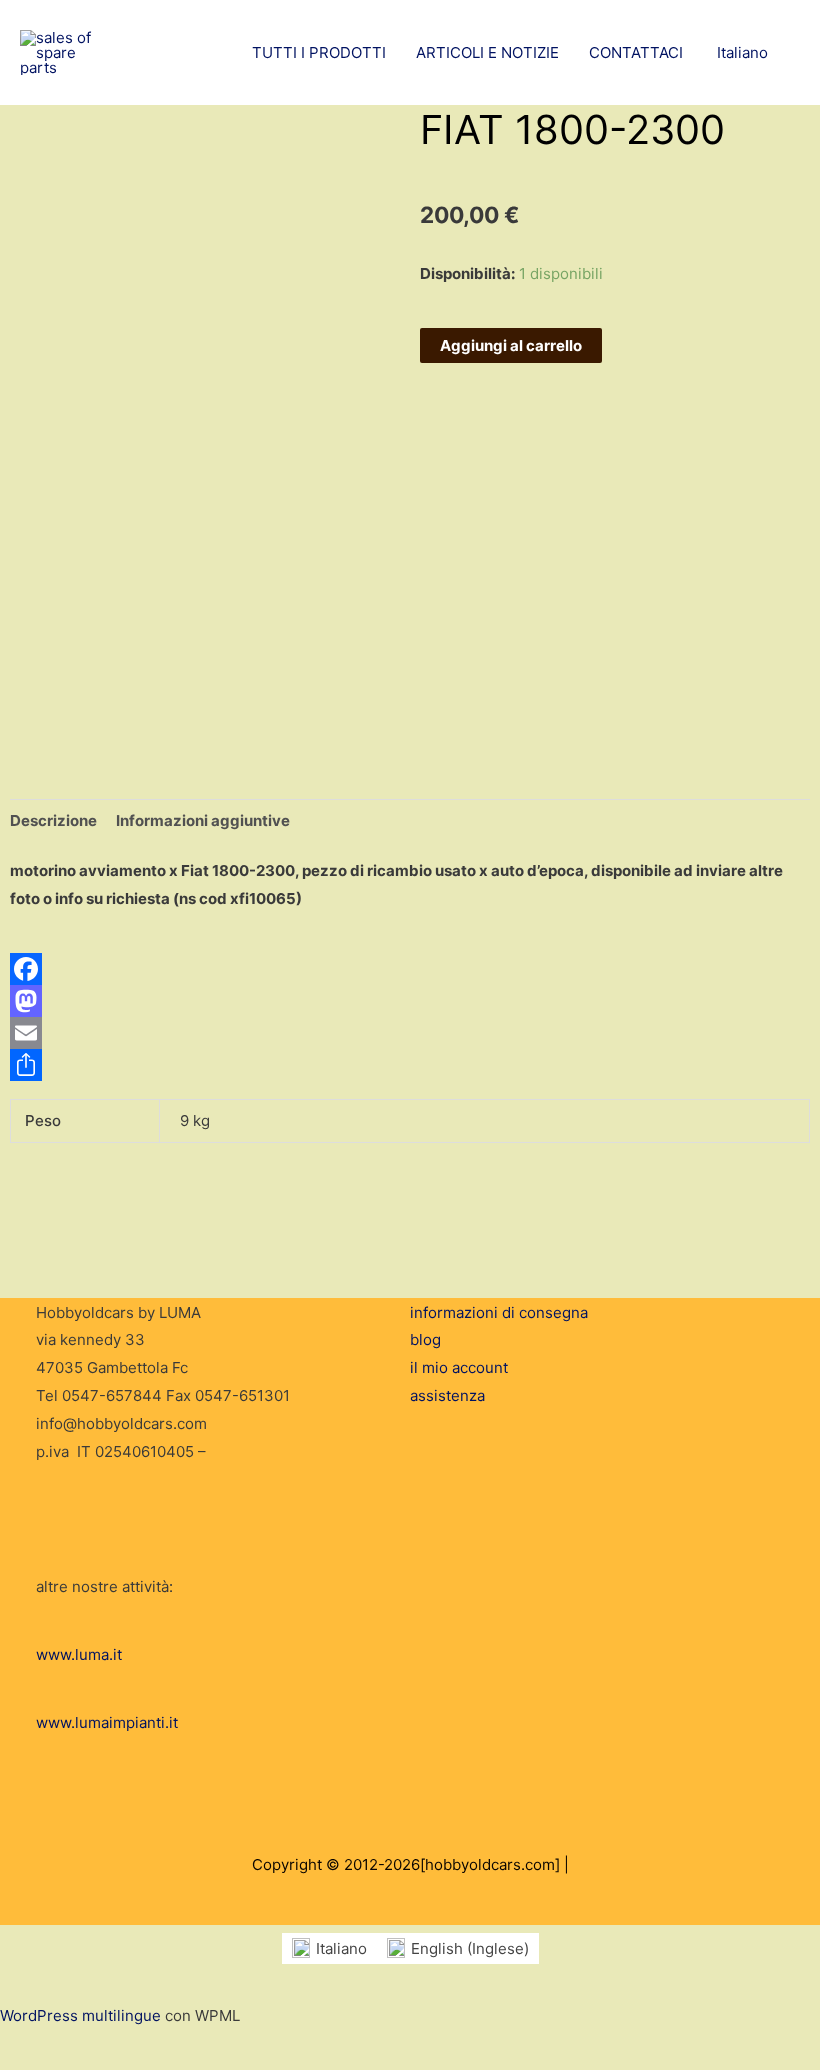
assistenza (447, 1395)
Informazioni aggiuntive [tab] (203, 820)
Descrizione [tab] (53, 820)
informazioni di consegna (499, 1312)
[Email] (410, 1033)
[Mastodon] (410, 1001)
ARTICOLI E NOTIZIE (487, 52)
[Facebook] (410, 969)
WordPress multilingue (80, 2015)
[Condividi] (410, 1065)
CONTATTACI (636, 52)
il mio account (459, 1367)
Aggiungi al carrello (511, 345)
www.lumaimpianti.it (107, 1722)
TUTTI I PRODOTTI (319, 52)
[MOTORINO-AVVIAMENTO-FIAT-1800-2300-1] (61, 679)
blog (425, 1339)
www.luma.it (79, 1654)
